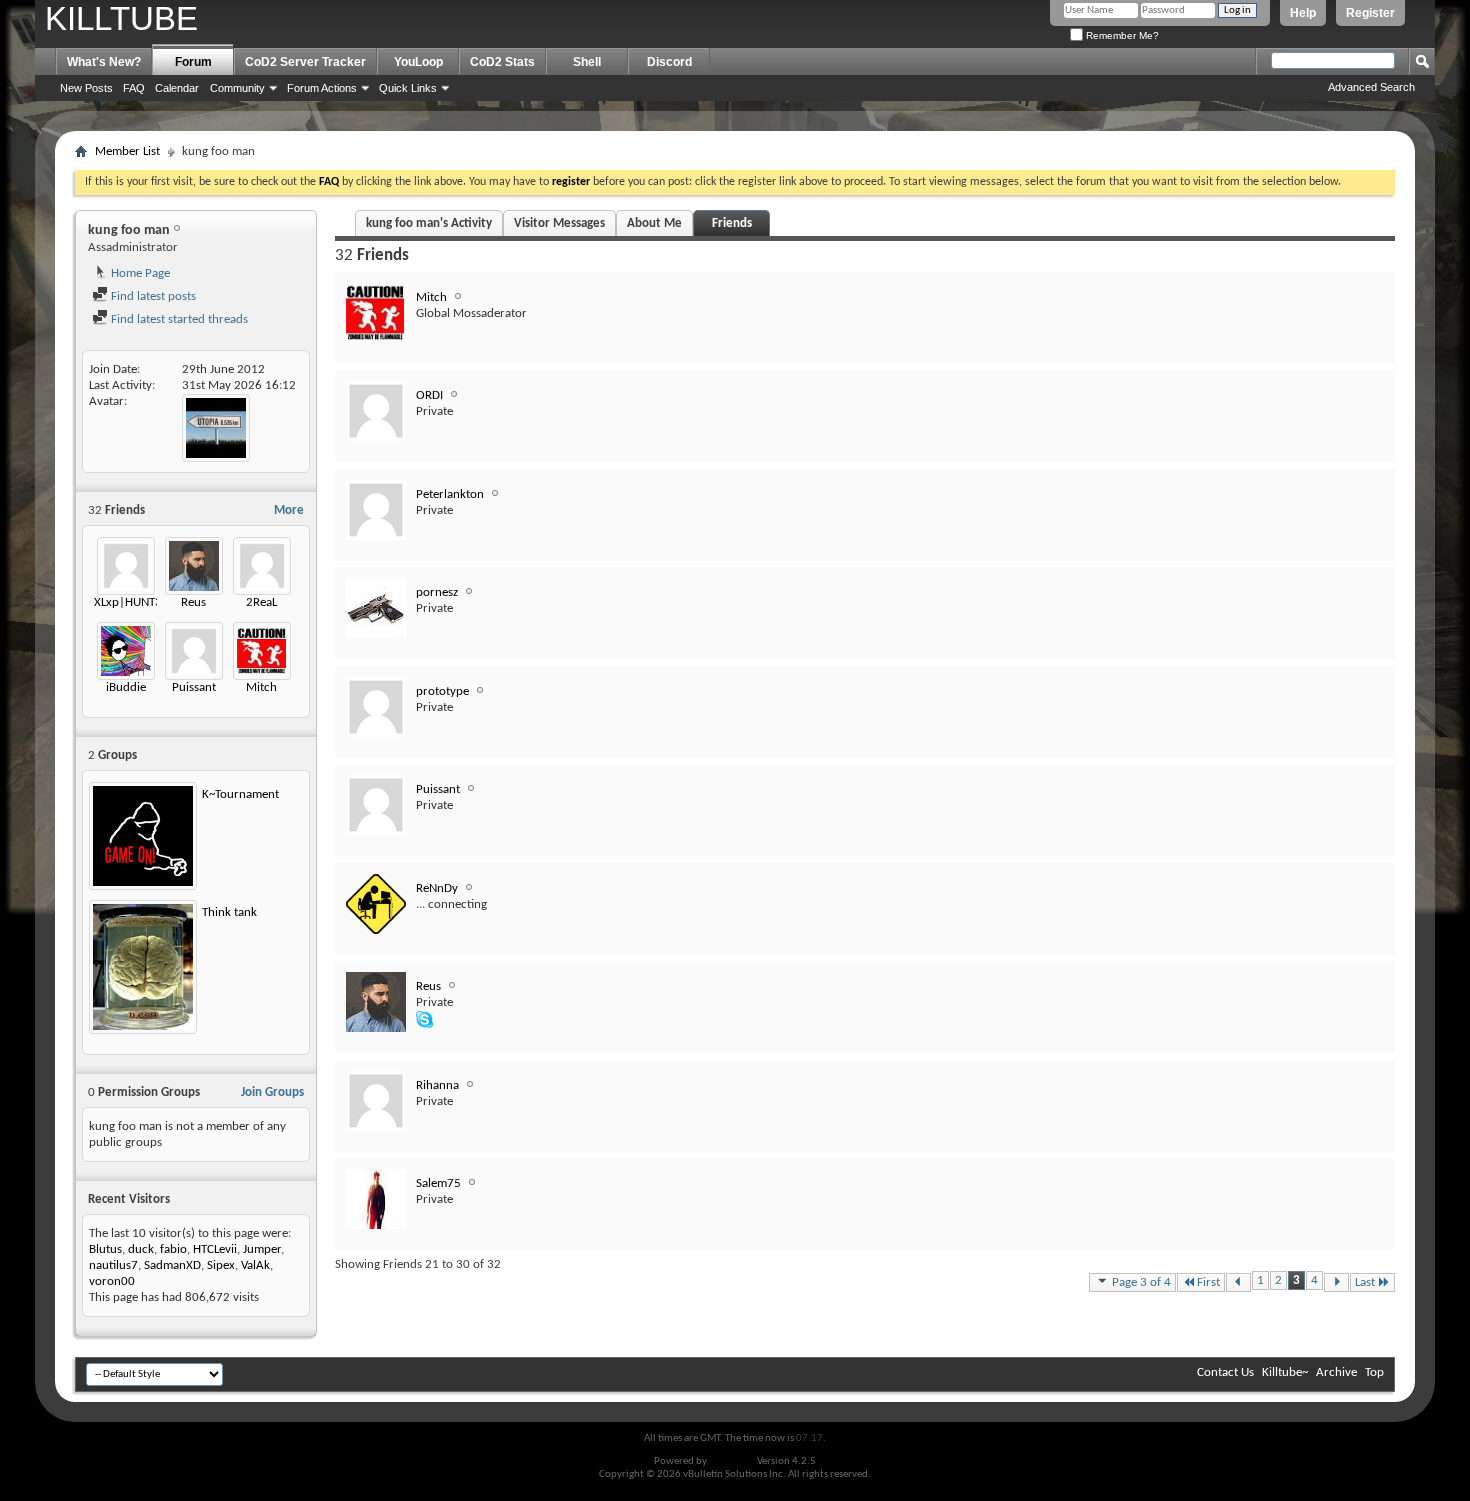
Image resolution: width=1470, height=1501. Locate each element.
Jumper (262, 1249)
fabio (173, 1249)
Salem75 (438, 1183)
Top (1374, 1372)
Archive (1336, 1372)
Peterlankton (450, 494)
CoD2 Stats (502, 62)
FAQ (134, 88)
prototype (442, 691)
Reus (193, 602)
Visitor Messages (559, 223)
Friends (732, 223)
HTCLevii (215, 1249)
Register (1370, 13)
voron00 (112, 1281)
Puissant (194, 687)
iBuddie (126, 687)
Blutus (105, 1249)
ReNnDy (437, 888)
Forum (193, 62)
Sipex (221, 1265)
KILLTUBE (121, 18)
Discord (669, 62)
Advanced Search (1371, 87)
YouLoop (418, 62)
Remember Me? (1121, 35)
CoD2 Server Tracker (305, 62)
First (1208, 1282)
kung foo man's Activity (429, 223)
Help (1303, 13)
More (289, 510)
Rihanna (437, 1085)
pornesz (437, 592)
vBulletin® (732, 1461)
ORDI (429, 395)
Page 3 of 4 (1141, 1282)
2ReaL (261, 602)
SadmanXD (172, 1265)
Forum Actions (322, 88)
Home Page (139, 273)
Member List (127, 151)
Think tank (229, 912)
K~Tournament (240, 794)
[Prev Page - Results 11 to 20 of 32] (1238, 1282)
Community (237, 88)
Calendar (177, 88)
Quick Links (408, 88)
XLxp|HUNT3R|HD (142, 602)
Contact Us (1225, 1372)
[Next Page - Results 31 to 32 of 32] (1336, 1282)
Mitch (261, 687)
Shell (587, 62)
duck (141, 1249)
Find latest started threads (178, 319)
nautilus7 (113, 1265)
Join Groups (272, 1092)
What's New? (104, 62)
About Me (654, 223)
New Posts (86, 88)
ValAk (255, 1265)
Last (1365, 1282)
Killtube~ (1285, 1372)
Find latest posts (152, 296)
